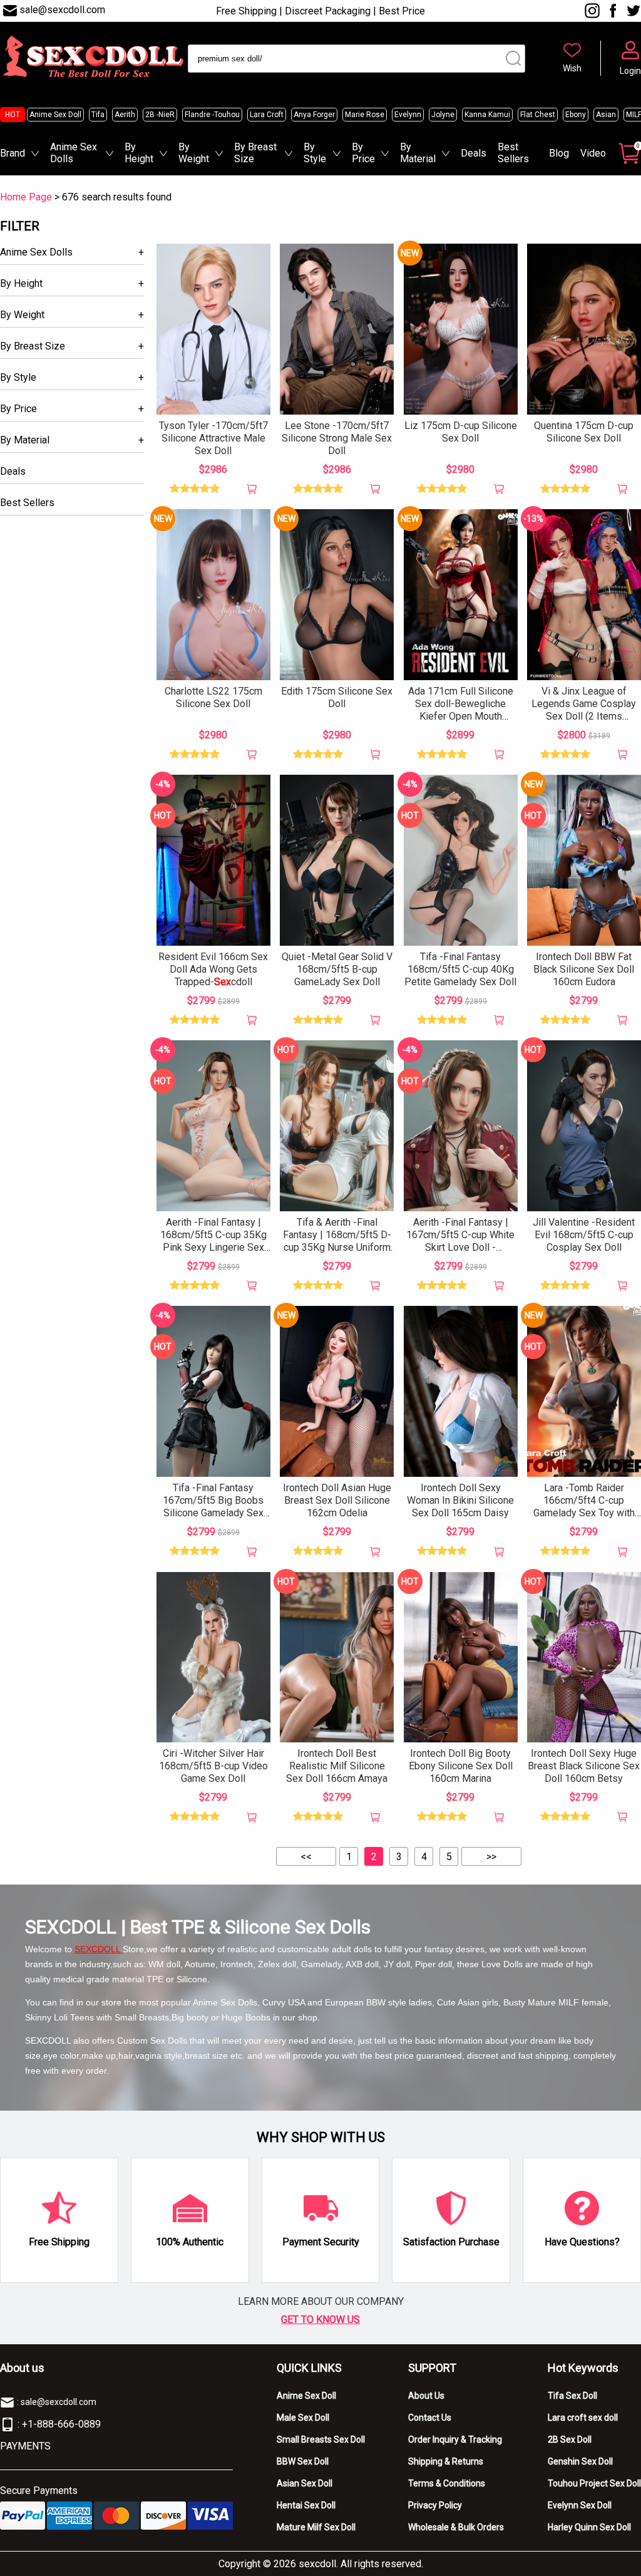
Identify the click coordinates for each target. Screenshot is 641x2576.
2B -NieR (160, 115)
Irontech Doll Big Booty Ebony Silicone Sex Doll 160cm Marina (461, 1766)
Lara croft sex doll (583, 2418)
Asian (606, 115)
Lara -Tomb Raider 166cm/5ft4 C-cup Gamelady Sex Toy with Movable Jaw (584, 1507)
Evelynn (408, 115)
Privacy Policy (435, 2505)
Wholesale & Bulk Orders (456, 2527)
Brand (13, 153)
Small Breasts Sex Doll (321, 2439)
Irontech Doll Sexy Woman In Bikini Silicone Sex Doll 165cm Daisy (460, 1500)
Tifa (98, 115)
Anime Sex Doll (55, 115)
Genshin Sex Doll (580, 2461)
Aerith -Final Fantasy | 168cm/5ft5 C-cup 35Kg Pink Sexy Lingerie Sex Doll (213, 1241)
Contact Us (430, 2418)
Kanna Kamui (487, 115)
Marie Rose (365, 115)
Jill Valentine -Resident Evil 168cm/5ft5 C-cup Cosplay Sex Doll (584, 1235)
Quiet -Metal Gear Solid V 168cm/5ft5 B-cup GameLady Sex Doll (337, 969)
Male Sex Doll (303, 2418)
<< (306, 1857)
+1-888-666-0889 (61, 2424)
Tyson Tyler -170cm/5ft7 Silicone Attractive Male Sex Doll (213, 438)
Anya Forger (314, 115)
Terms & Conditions (447, 2483)
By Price (363, 153)
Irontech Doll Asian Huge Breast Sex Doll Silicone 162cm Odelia (337, 1500)
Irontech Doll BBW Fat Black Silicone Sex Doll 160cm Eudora (584, 969)
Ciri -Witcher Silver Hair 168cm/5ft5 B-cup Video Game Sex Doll (213, 1766)
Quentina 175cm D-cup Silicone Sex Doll (584, 432)
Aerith (125, 115)
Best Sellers (513, 153)
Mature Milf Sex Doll (316, 2527)
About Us (426, 2396)
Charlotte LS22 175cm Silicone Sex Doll (213, 697)
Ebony (576, 115)
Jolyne (443, 115)
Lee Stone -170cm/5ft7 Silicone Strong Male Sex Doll (337, 438)
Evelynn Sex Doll (580, 2505)
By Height (139, 153)
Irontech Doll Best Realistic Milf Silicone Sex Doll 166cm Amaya (337, 1766)
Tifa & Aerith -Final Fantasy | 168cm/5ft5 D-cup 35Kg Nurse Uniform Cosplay (337, 1241)
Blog (559, 153)
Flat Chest (538, 115)
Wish (572, 68)
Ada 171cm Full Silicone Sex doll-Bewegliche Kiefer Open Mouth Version (461, 710)
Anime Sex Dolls (74, 153)
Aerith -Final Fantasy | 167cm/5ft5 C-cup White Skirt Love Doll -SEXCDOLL (460, 1241)
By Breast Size (255, 153)
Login (630, 71)
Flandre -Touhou (212, 115)
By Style (315, 153)
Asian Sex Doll (305, 2483)
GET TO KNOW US (320, 2320)
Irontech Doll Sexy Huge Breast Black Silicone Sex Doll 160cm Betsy (584, 1766)
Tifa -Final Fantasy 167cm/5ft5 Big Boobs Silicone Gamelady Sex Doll (213, 1507)
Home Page (26, 197)
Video (593, 153)
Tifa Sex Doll (572, 2396)
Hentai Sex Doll (306, 2505)
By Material (418, 153)
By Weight (194, 153)
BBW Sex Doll (303, 2461)
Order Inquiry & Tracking (455, 2439)
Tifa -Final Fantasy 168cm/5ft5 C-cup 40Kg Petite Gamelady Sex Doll (460, 969)
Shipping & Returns (446, 2461)
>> (491, 1857)
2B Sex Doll (570, 2439)
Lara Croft (267, 115)
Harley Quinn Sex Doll (589, 2527)
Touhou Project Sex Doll (594, 2483)
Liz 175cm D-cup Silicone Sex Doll (461, 432)
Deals (474, 153)
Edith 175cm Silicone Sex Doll (337, 697)
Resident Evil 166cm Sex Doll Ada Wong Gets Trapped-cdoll (213, 969)
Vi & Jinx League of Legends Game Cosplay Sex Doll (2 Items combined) (584, 710)
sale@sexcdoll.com (62, 10)
